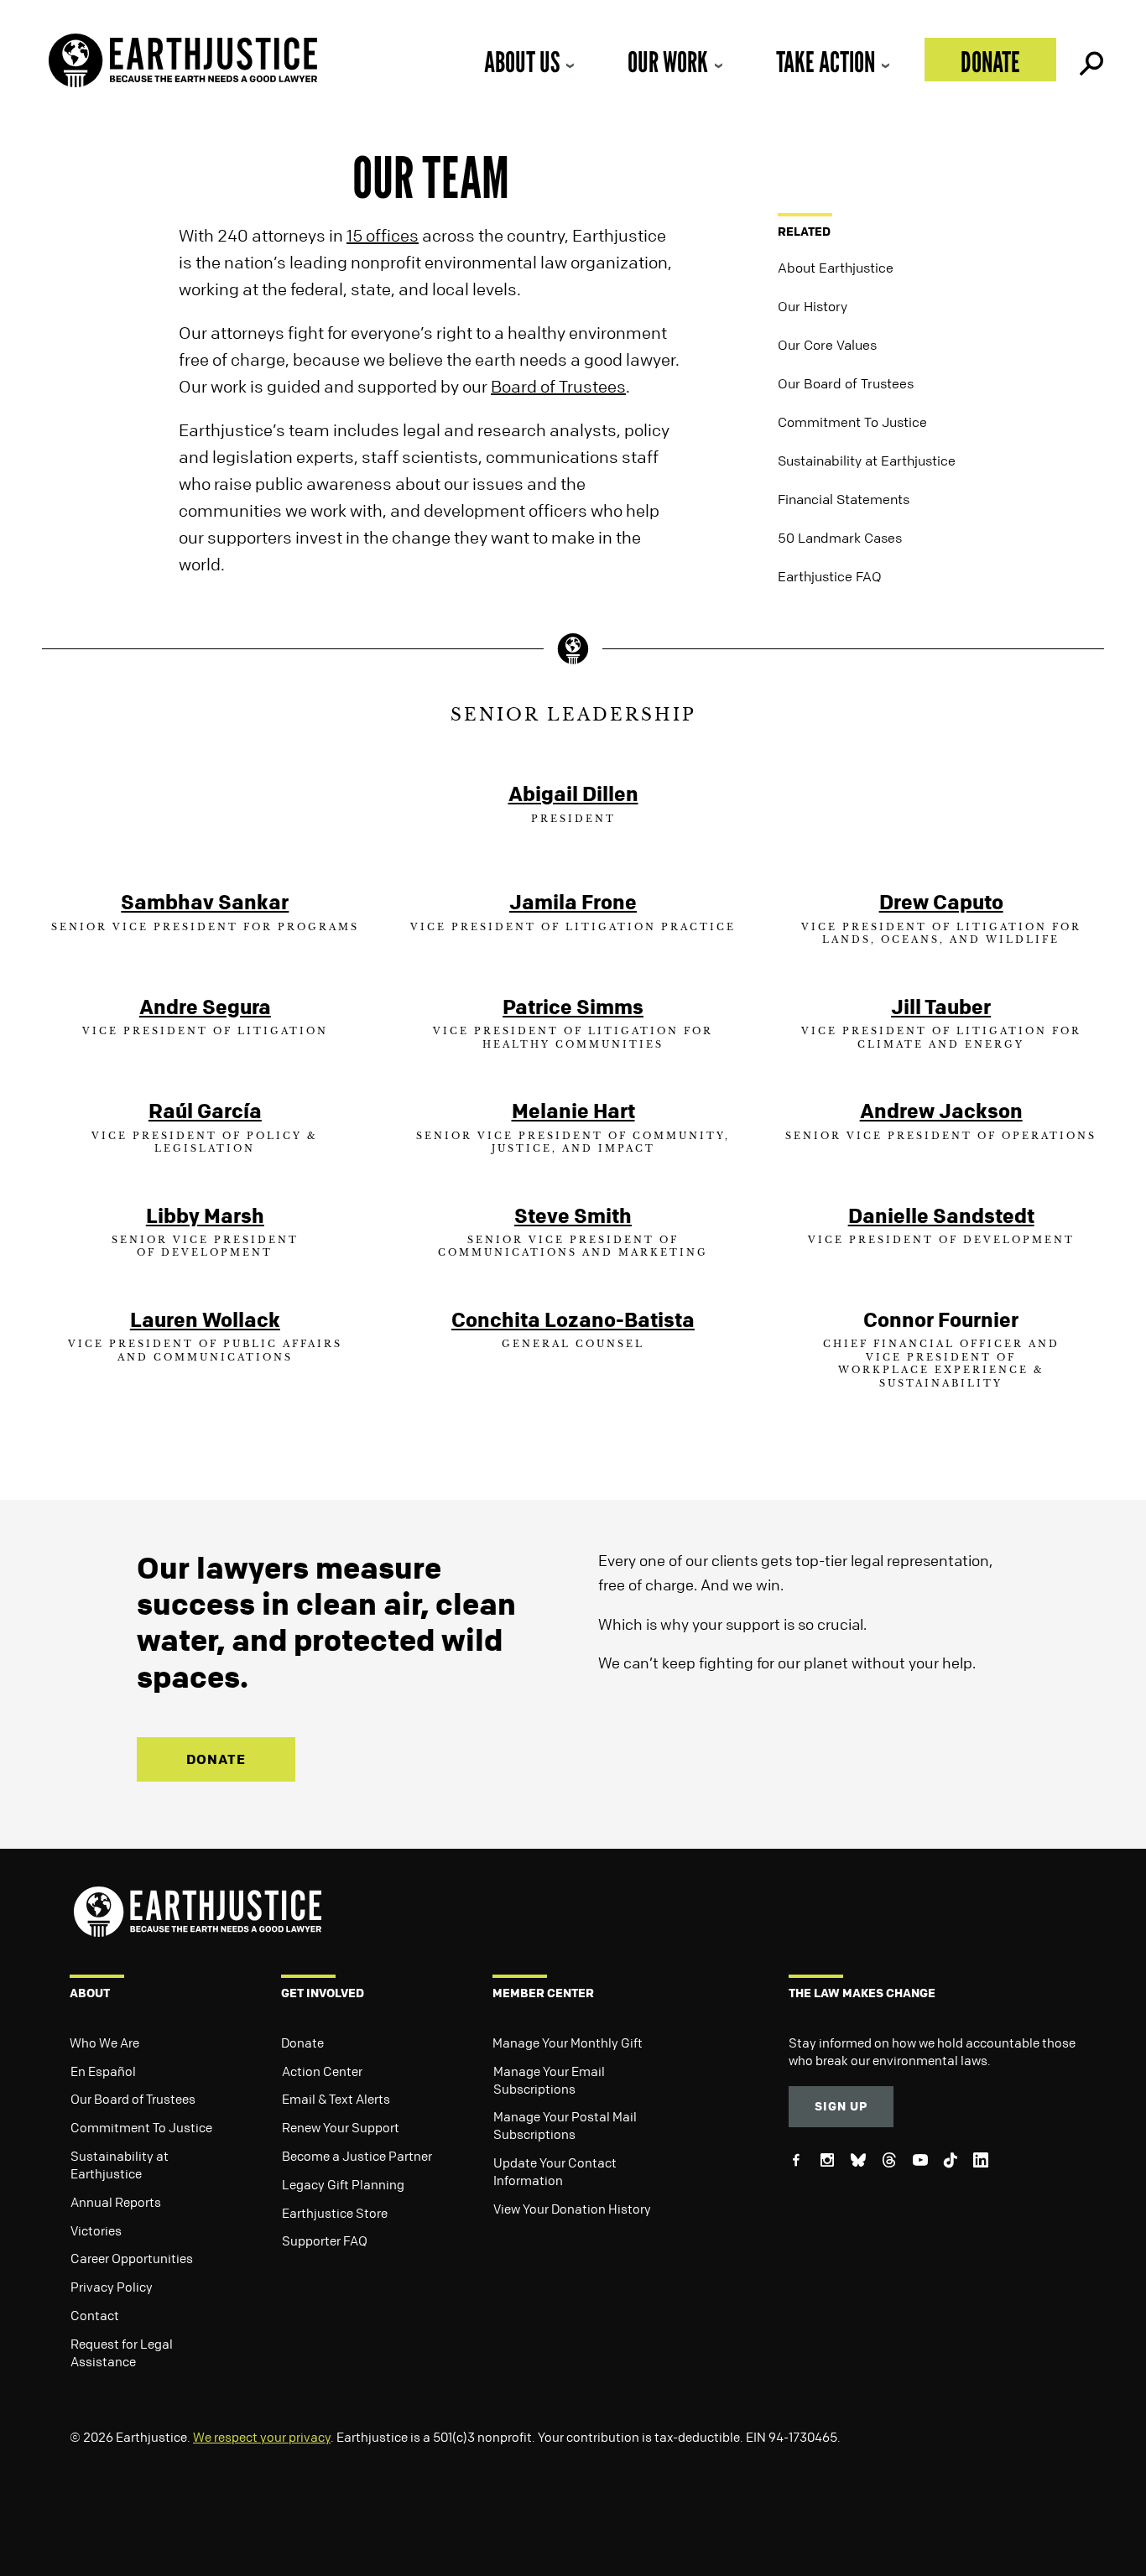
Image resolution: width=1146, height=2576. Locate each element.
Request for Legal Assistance (122, 2352)
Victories (96, 2230)
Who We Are (104, 2043)
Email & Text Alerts (336, 2099)
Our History (813, 306)
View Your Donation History (572, 2209)
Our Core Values (827, 345)
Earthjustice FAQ (830, 576)
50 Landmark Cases (840, 538)
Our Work (668, 62)
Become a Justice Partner (357, 2156)
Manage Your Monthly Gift (568, 2043)
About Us (522, 62)
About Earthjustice (836, 268)
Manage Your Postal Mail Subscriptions (565, 2125)
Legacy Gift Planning (343, 2184)
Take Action (826, 62)
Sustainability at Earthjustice (867, 461)
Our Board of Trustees (846, 383)
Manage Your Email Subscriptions (549, 2080)
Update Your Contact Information (555, 2171)
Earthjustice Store (335, 2213)
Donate (990, 62)
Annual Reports (116, 2202)
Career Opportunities (132, 2258)
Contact (95, 2315)
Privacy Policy (112, 2287)
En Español (103, 2071)
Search (1090, 60)
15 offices (383, 235)
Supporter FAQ (325, 2240)
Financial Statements (844, 499)
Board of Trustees (558, 386)
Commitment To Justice (852, 422)
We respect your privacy (262, 2437)
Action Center (322, 2071)
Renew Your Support (341, 2127)
